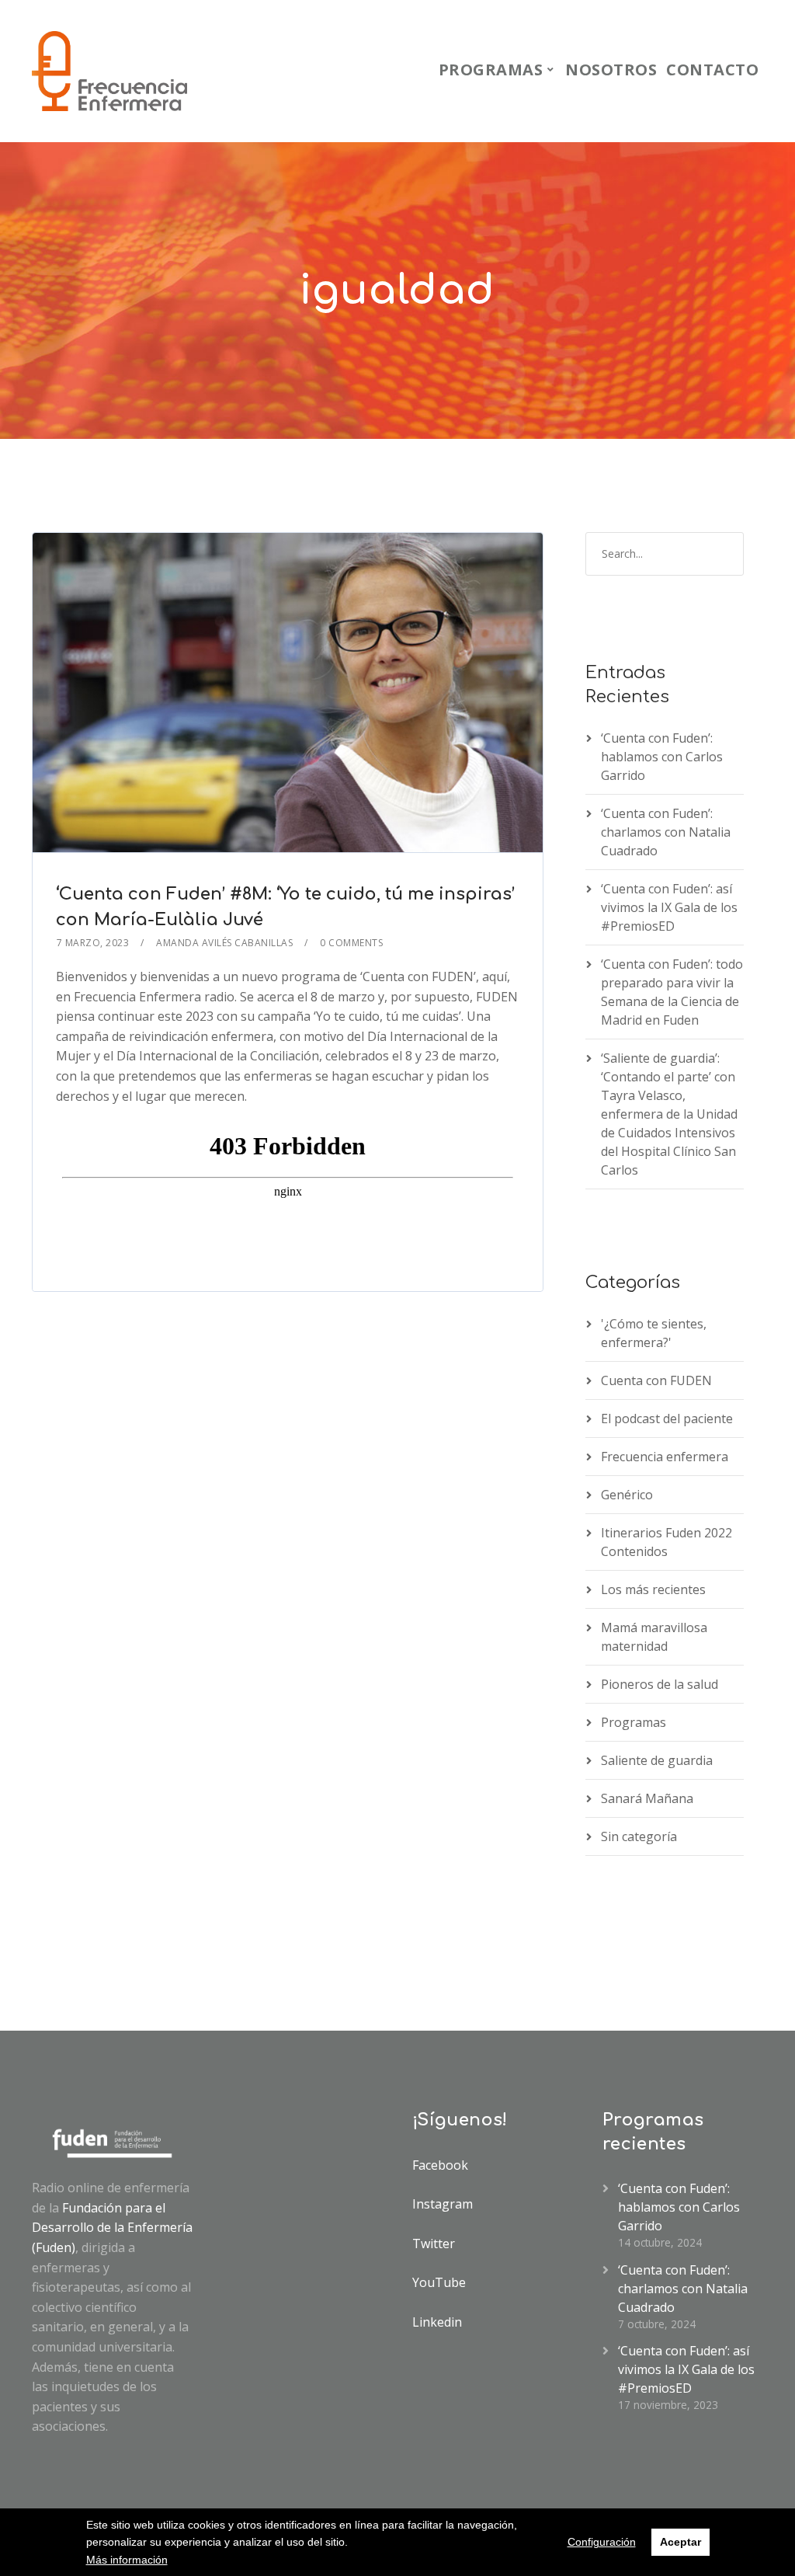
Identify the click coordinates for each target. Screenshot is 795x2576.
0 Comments (351, 943)
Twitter (434, 2244)
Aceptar (680, 2542)
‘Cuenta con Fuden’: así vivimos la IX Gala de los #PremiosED (669, 907)
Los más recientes (653, 1589)
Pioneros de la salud (660, 1684)
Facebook (440, 2165)
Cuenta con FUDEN (656, 1380)
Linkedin (437, 2322)
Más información (127, 2560)
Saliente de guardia (657, 1760)
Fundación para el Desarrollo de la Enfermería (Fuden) (112, 2228)
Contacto (712, 70)
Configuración (602, 2542)
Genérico (627, 1495)
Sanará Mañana (647, 1798)
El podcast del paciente (667, 1419)
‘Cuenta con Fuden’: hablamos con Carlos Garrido (662, 757)
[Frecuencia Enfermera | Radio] (109, 71)
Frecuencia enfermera (665, 1457)
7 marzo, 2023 (93, 943)
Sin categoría (639, 1836)
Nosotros (611, 70)
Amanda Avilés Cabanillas (224, 943)
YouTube (439, 2282)
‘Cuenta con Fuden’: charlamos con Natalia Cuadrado (666, 832)
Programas (491, 70)
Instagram (443, 2204)
